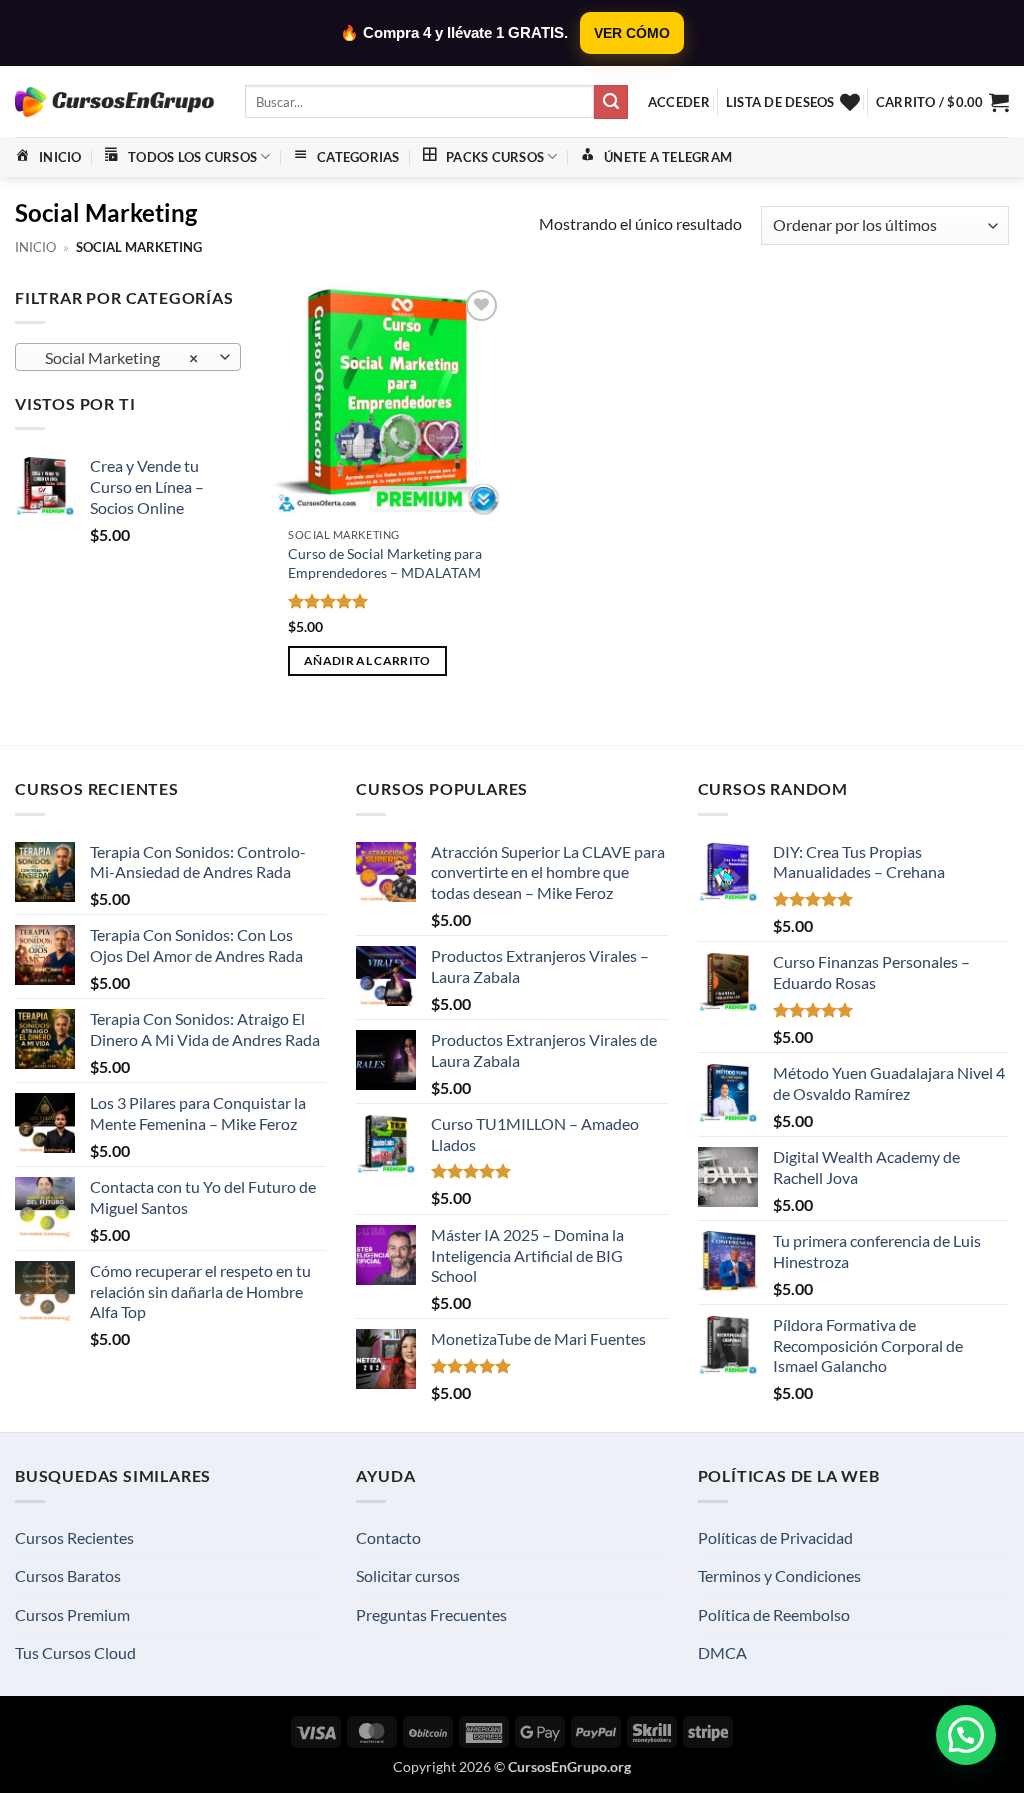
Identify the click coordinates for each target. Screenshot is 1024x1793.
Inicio (35, 247)
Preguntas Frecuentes (431, 1614)
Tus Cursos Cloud (75, 1652)
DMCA (722, 1652)
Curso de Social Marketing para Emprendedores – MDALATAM (385, 563)
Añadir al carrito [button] (367, 660)
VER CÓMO (632, 33)
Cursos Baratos (68, 1575)
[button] (679, 102)
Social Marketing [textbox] (117, 358)
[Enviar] (611, 102)
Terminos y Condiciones (779, 1575)
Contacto (388, 1537)
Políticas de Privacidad (775, 1537)
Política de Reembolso (774, 1614)
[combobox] (128, 357)
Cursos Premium (72, 1614)
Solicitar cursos (408, 1575)
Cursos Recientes (74, 1537)
